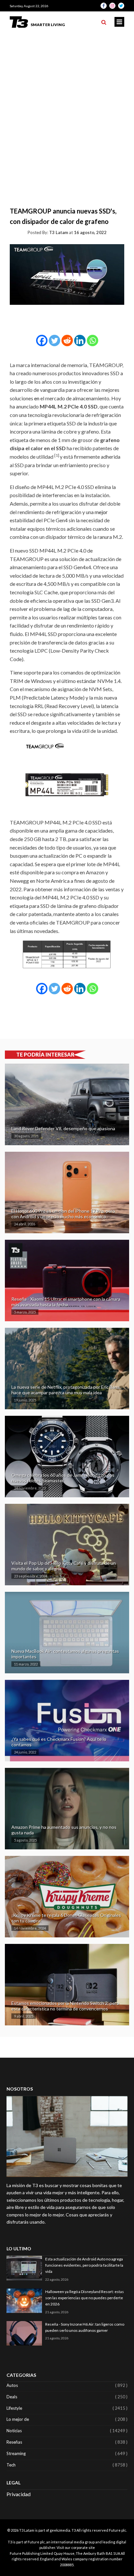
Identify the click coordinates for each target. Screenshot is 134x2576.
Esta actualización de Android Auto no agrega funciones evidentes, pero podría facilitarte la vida (84, 2265)
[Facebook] (42, 341)
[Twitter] (54, 341)
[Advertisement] (67, 103)
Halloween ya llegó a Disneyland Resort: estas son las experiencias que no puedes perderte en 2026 (85, 2298)
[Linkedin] (80, 341)
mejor (101, 512)
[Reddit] (67, 341)
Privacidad (19, 2494)
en (37, 398)
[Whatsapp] (93, 341)
